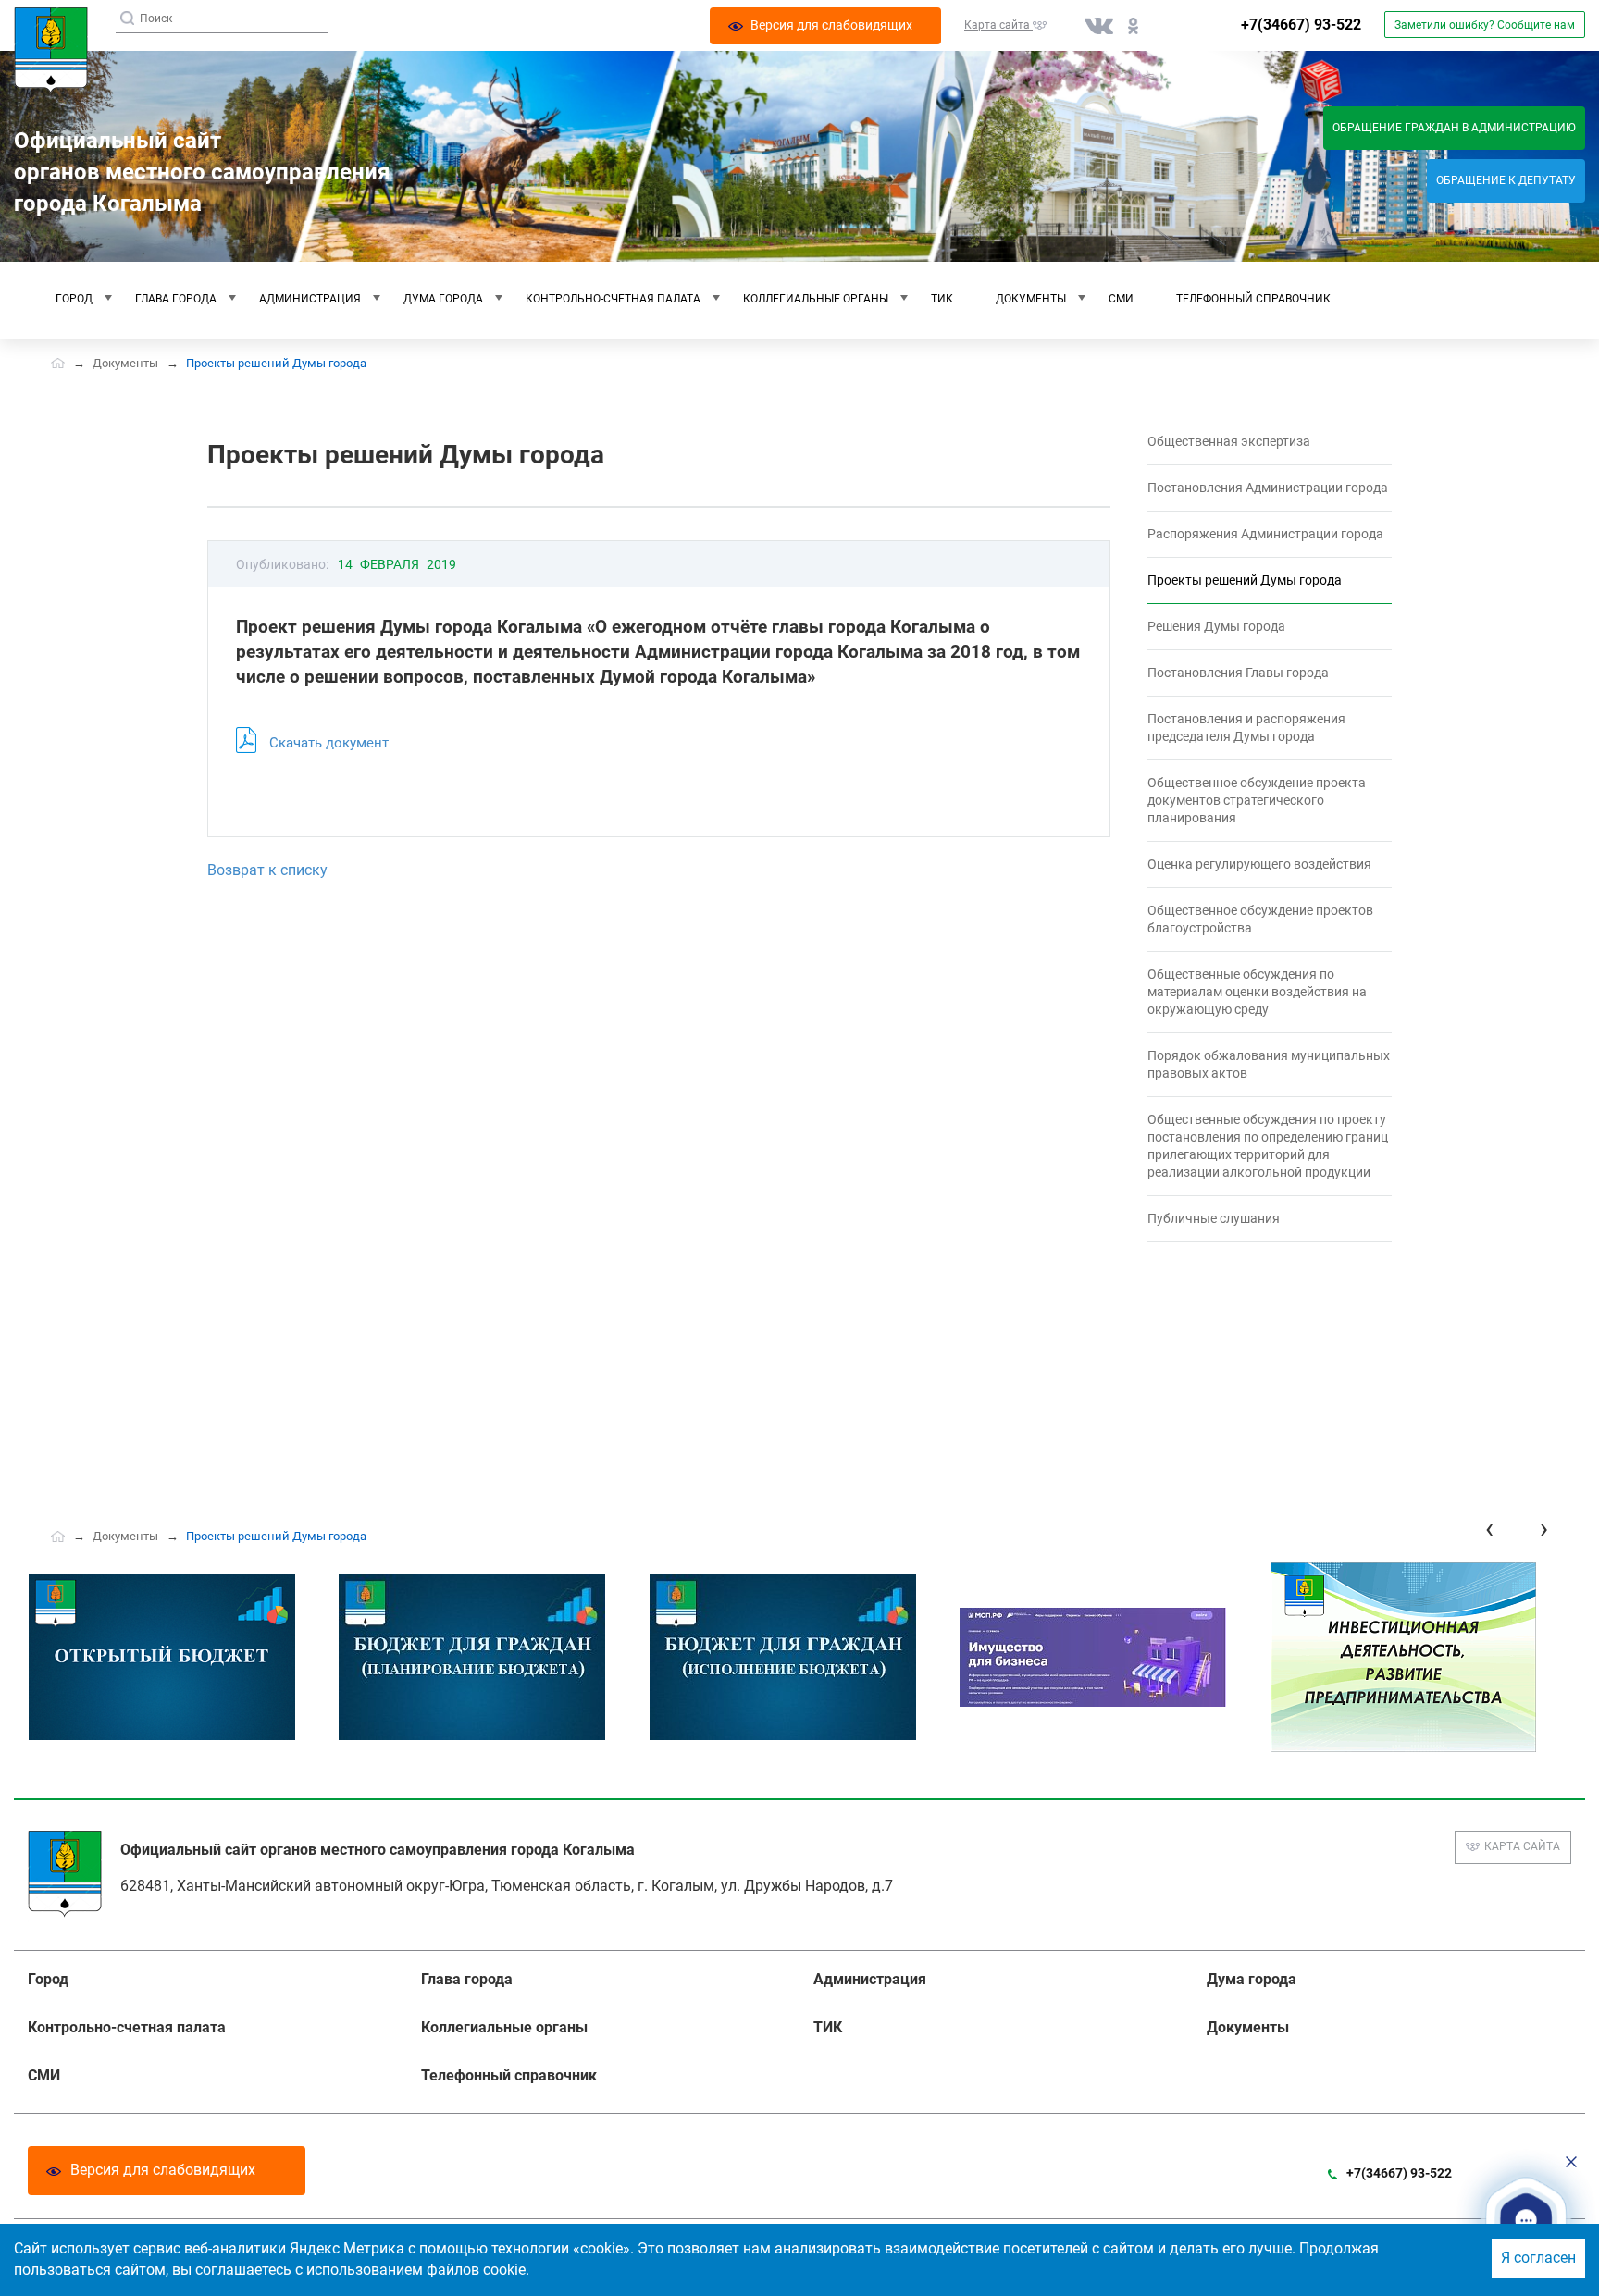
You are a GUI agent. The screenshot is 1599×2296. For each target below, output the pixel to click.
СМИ (1121, 299)
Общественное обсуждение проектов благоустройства (1260, 919)
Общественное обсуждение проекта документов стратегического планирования (1257, 800)
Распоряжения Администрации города (1265, 534)
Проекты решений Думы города (1245, 580)
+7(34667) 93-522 (1301, 25)
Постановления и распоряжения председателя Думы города (1246, 728)
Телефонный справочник (1253, 299)
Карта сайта (1522, 1846)
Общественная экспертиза (1229, 441)
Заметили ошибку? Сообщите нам (1485, 25)
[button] (1526, 2221)
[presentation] (1489, 1529)
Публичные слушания (1214, 1218)
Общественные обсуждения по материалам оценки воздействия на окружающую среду (1257, 992)
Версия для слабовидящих (163, 2170)
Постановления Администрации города (1268, 488)
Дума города (443, 299)
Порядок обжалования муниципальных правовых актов (1269, 1064)
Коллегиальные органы (816, 299)
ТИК (942, 299)
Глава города (176, 299)
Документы (1031, 299)
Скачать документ (329, 743)
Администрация (310, 299)
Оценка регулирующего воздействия (1259, 864)
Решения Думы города (1216, 626)
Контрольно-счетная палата (613, 299)
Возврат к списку (267, 870)
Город (74, 299)
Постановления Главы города (1238, 673)
